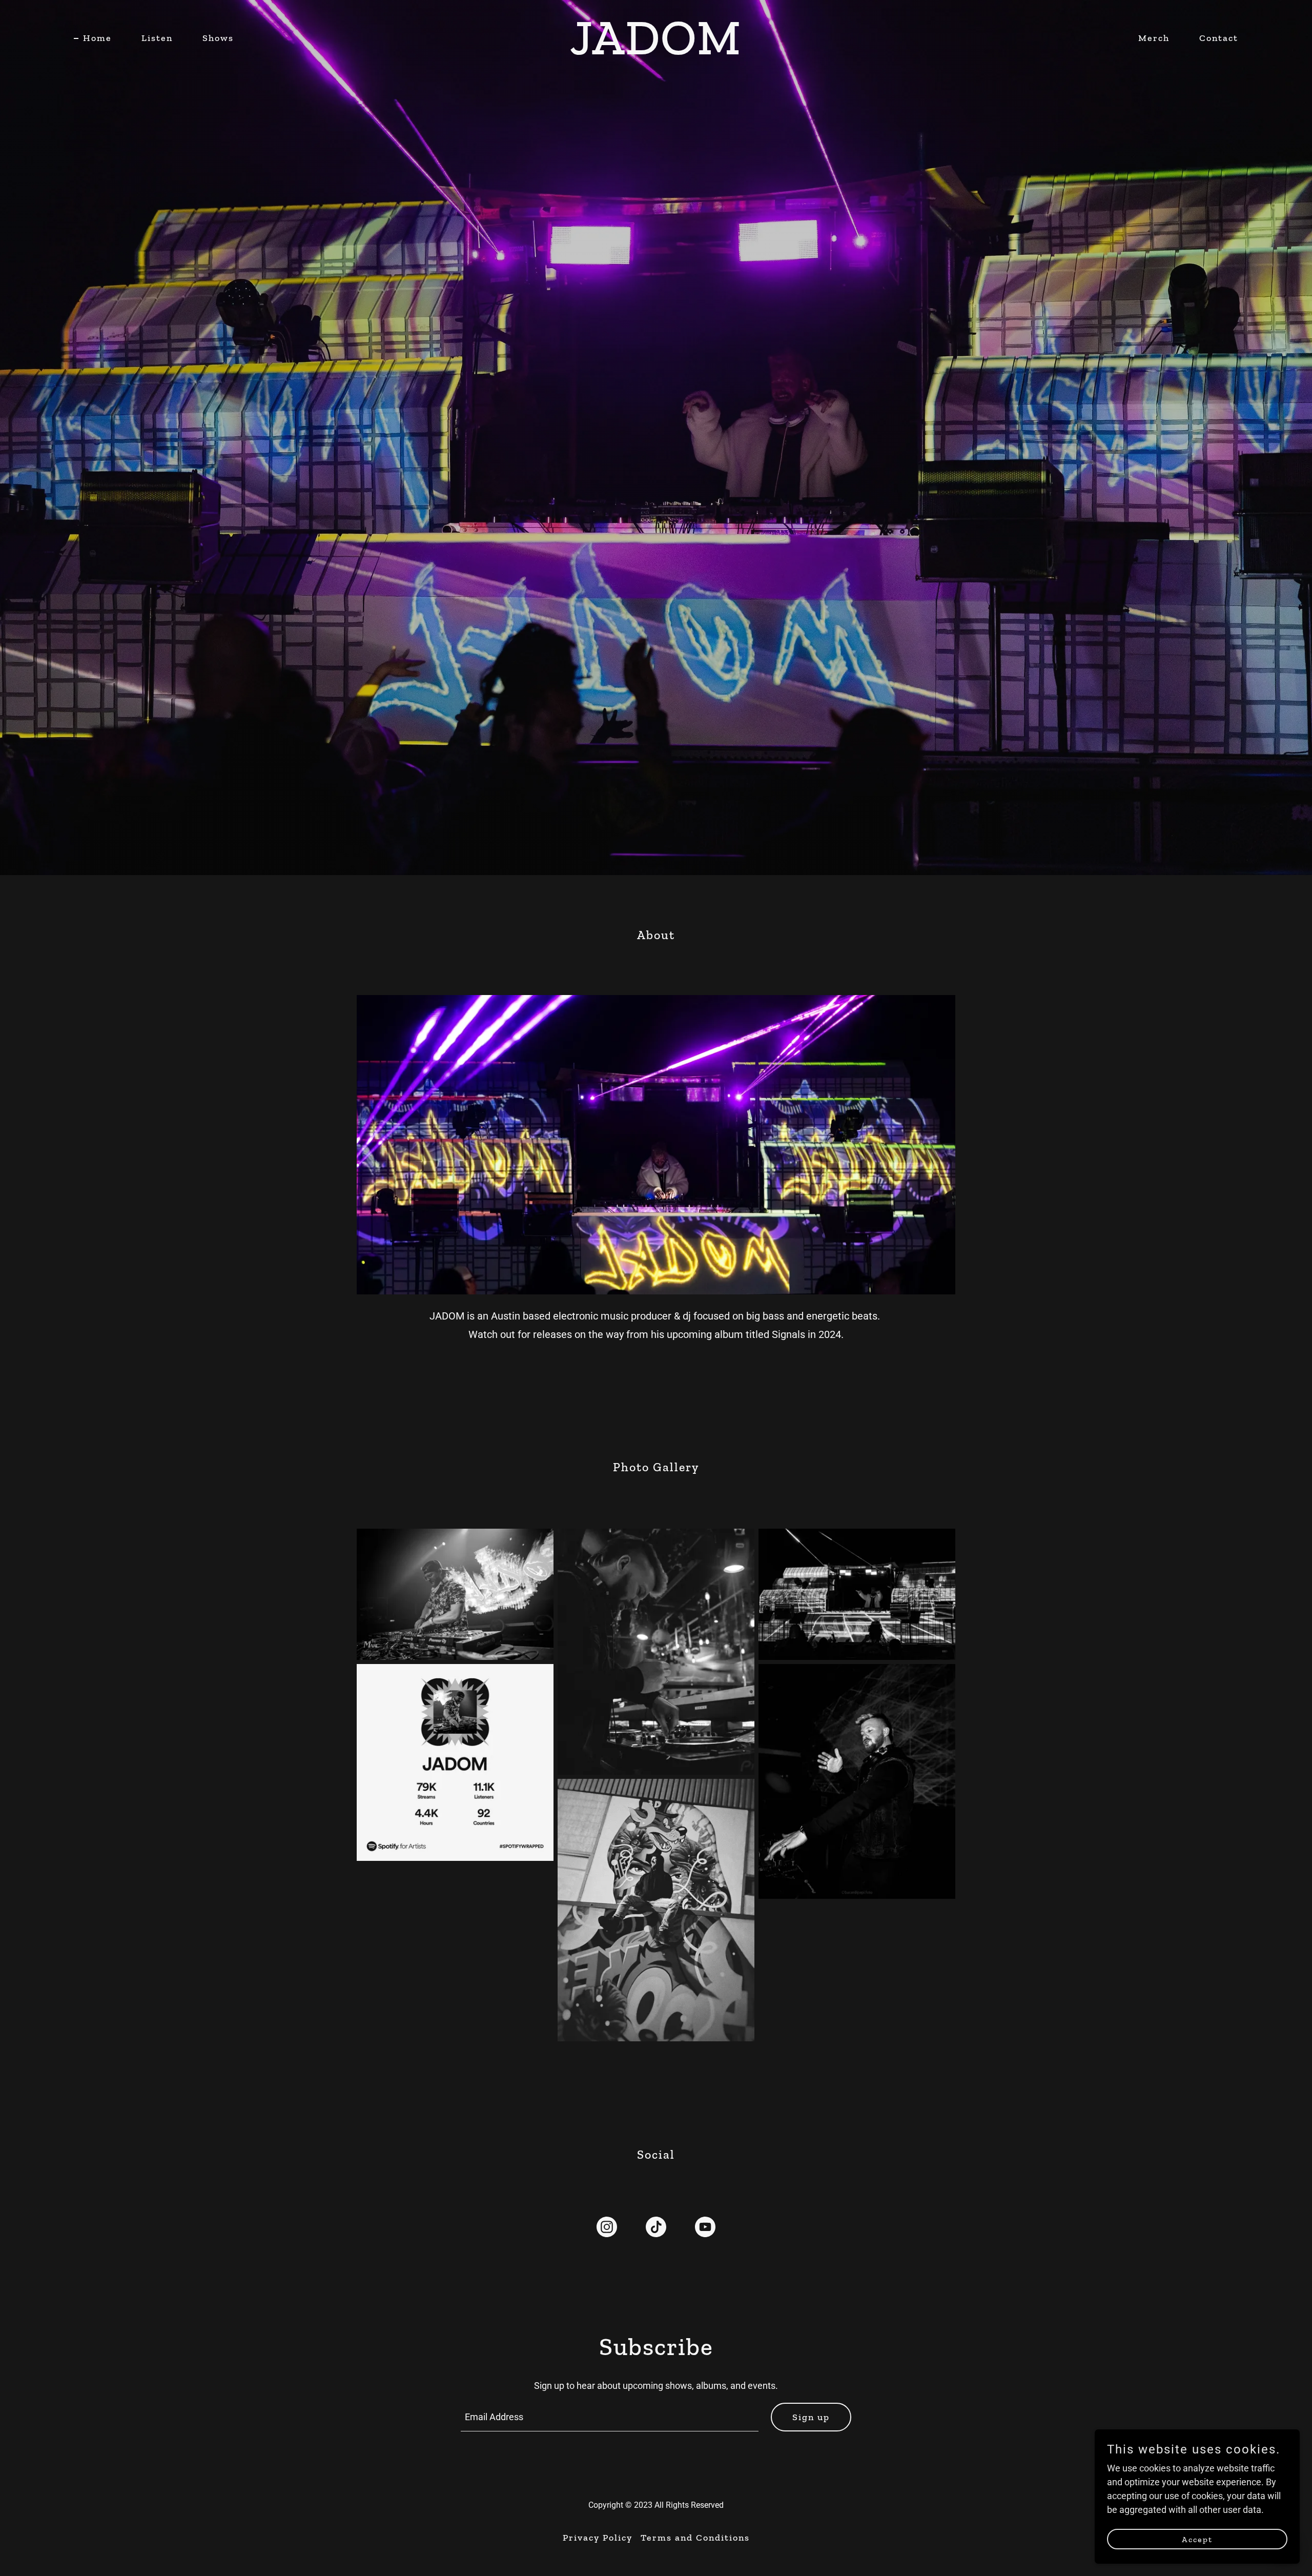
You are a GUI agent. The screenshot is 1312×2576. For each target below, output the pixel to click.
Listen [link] (157, 38)
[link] (656, 51)
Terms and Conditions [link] (695, 2538)
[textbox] (610, 2417)
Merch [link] (1154, 38)
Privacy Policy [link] (598, 2538)
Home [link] (97, 38)
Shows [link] (218, 38)
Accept (1197, 2539)
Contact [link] (1219, 38)
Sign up (811, 2417)
